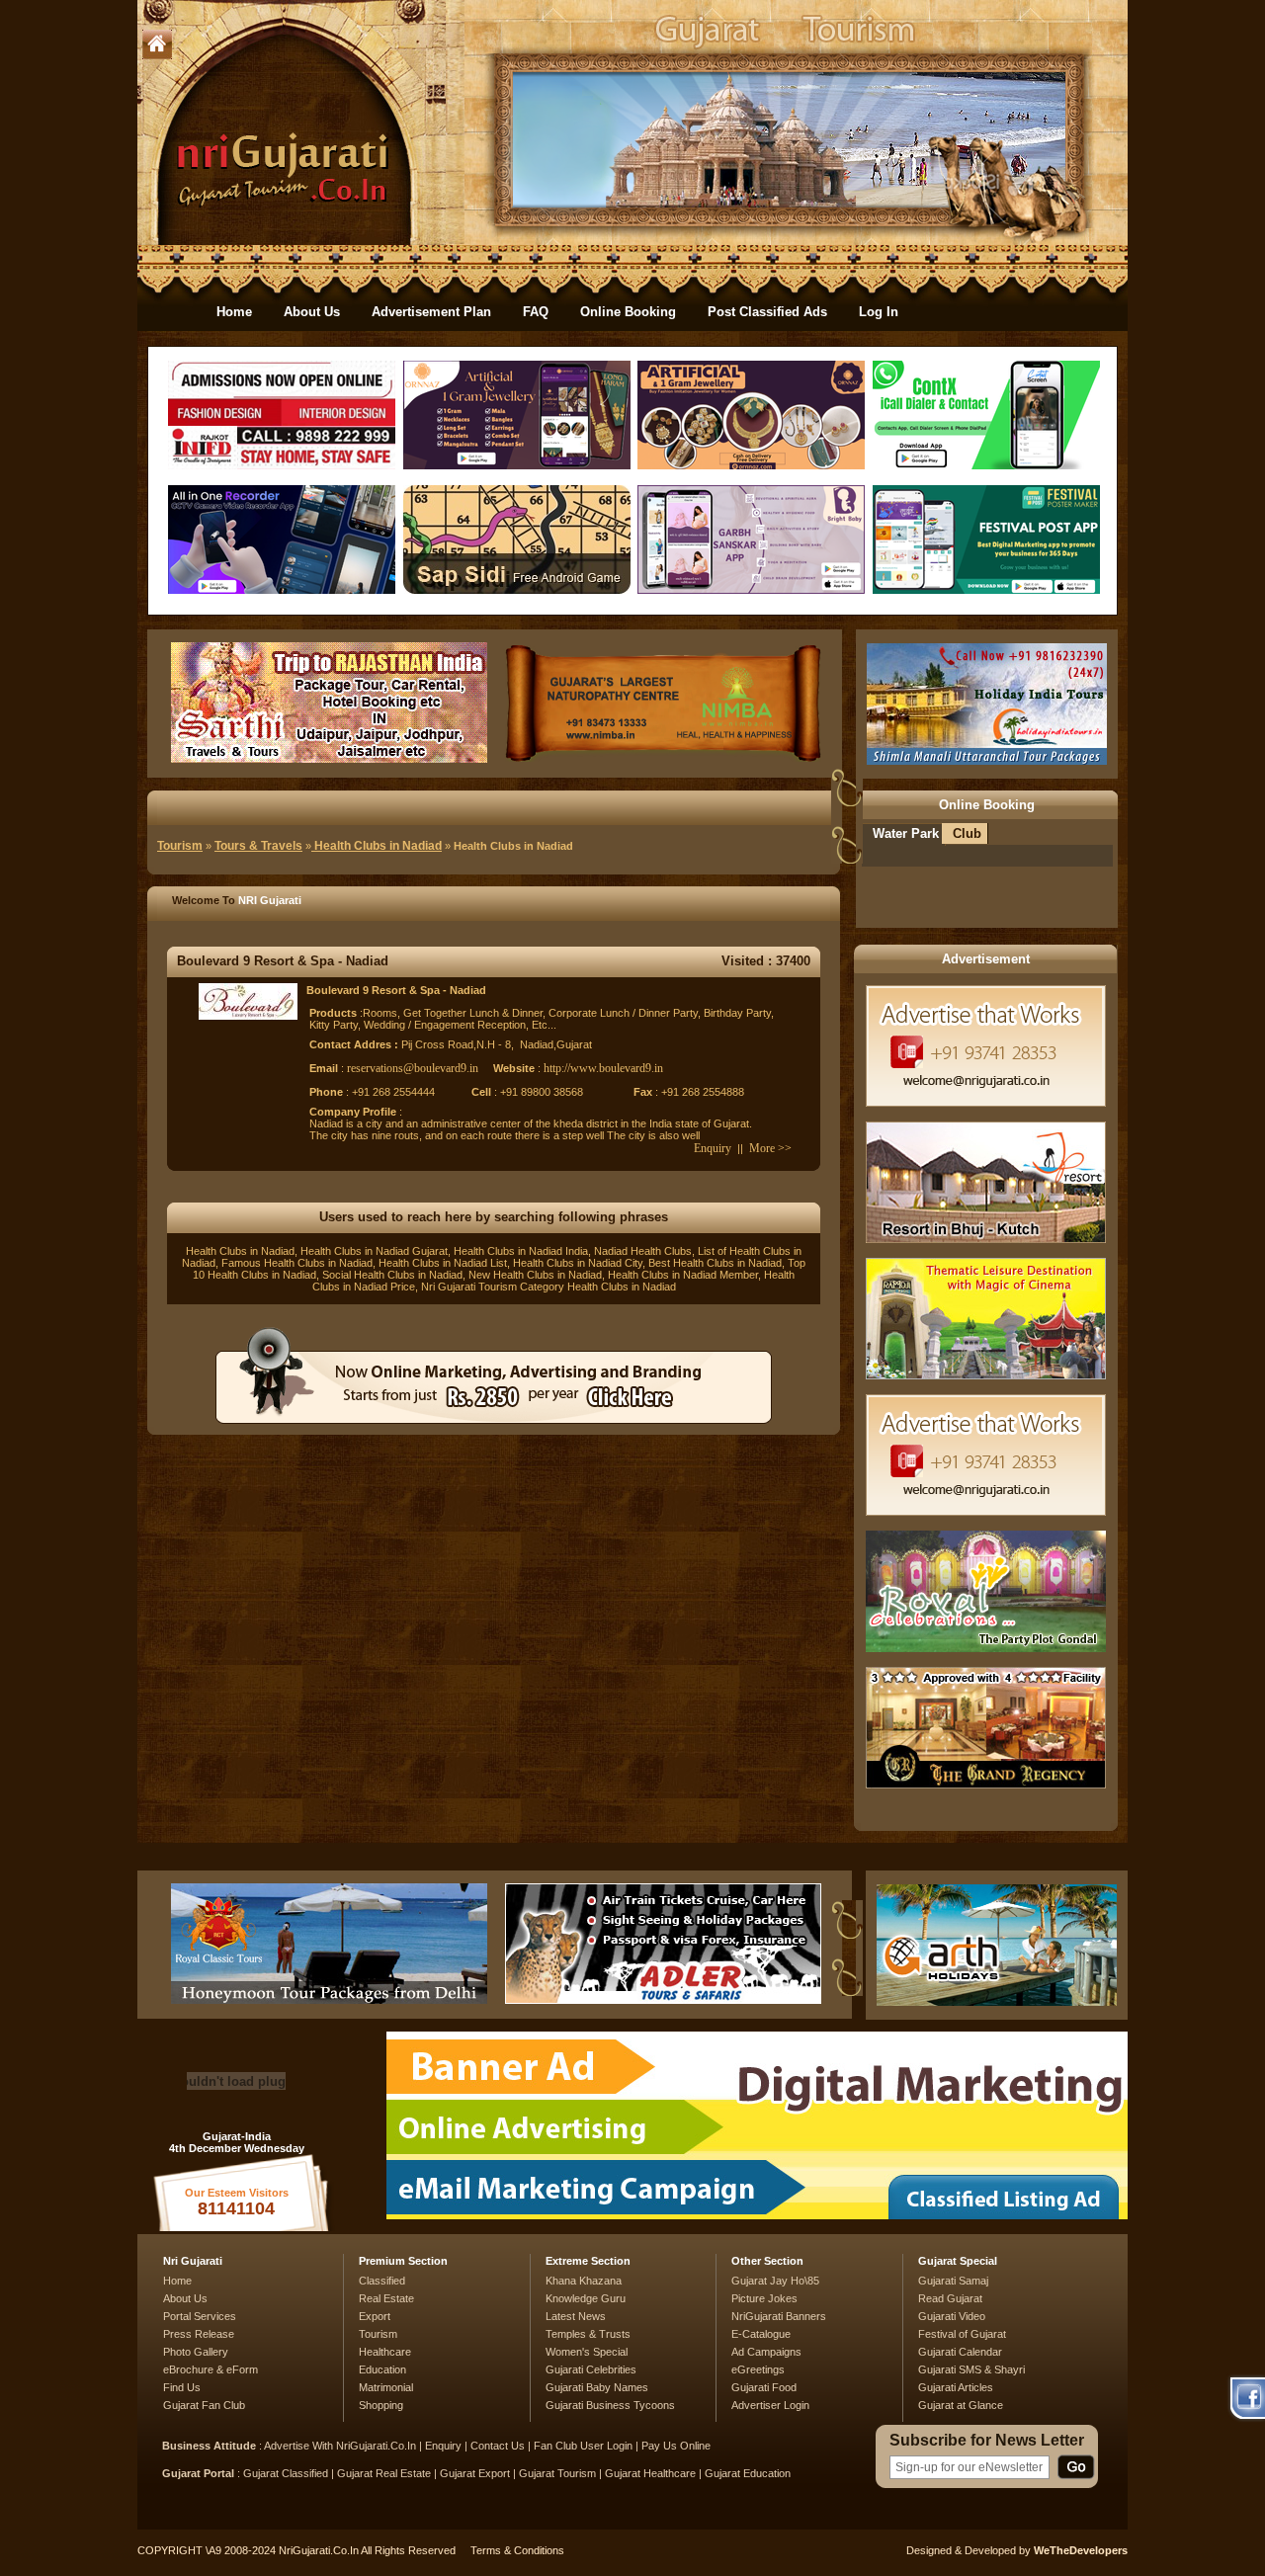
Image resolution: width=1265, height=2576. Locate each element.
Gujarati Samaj (953, 2281)
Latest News (576, 2316)
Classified (382, 2281)
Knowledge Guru (586, 2298)
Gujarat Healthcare (650, 2473)
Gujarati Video (952, 2316)
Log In (879, 312)
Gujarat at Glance (961, 2405)
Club (967, 833)
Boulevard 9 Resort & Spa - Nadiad (283, 961)
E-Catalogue (761, 2334)
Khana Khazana (584, 2281)
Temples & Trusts (588, 2334)
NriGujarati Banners (779, 2316)
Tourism (180, 846)
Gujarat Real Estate (384, 2473)
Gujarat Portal (198, 2473)
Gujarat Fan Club (204, 2405)
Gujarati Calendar (960, 2352)
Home (234, 312)
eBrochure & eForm (211, 2369)
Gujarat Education (748, 2473)
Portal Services (200, 2316)
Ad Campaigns (766, 2352)
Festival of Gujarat (962, 2334)
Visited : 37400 (766, 961)
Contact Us (498, 2446)
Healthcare (385, 2352)
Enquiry (713, 1148)
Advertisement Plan (431, 312)
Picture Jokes (764, 2298)
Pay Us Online (676, 2446)
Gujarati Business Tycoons (610, 2405)
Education (382, 2369)
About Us (312, 312)
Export (375, 2316)
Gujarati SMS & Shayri (971, 2369)
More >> (770, 1148)
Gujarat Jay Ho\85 (775, 2281)
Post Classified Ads (767, 312)
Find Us (182, 2387)
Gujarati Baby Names (597, 2387)
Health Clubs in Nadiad (377, 846)
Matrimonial (386, 2387)
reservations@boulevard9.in (413, 1068)
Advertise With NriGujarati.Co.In (340, 2446)
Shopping (381, 2405)
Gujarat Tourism (557, 2473)
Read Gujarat (950, 2298)
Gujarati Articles (956, 2387)
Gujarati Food (764, 2387)
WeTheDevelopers (1081, 2550)
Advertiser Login (770, 2405)
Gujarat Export (475, 2473)
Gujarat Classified (286, 2473)
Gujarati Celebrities (591, 2369)
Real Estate (386, 2298)
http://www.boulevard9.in (603, 1068)
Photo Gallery (196, 2352)
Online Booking (628, 312)
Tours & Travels (258, 846)
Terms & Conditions (517, 2550)
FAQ (536, 312)
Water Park (906, 833)
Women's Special (587, 2352)
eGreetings (758, 2369)
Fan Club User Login (583, 2446)
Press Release (199, 2334)
